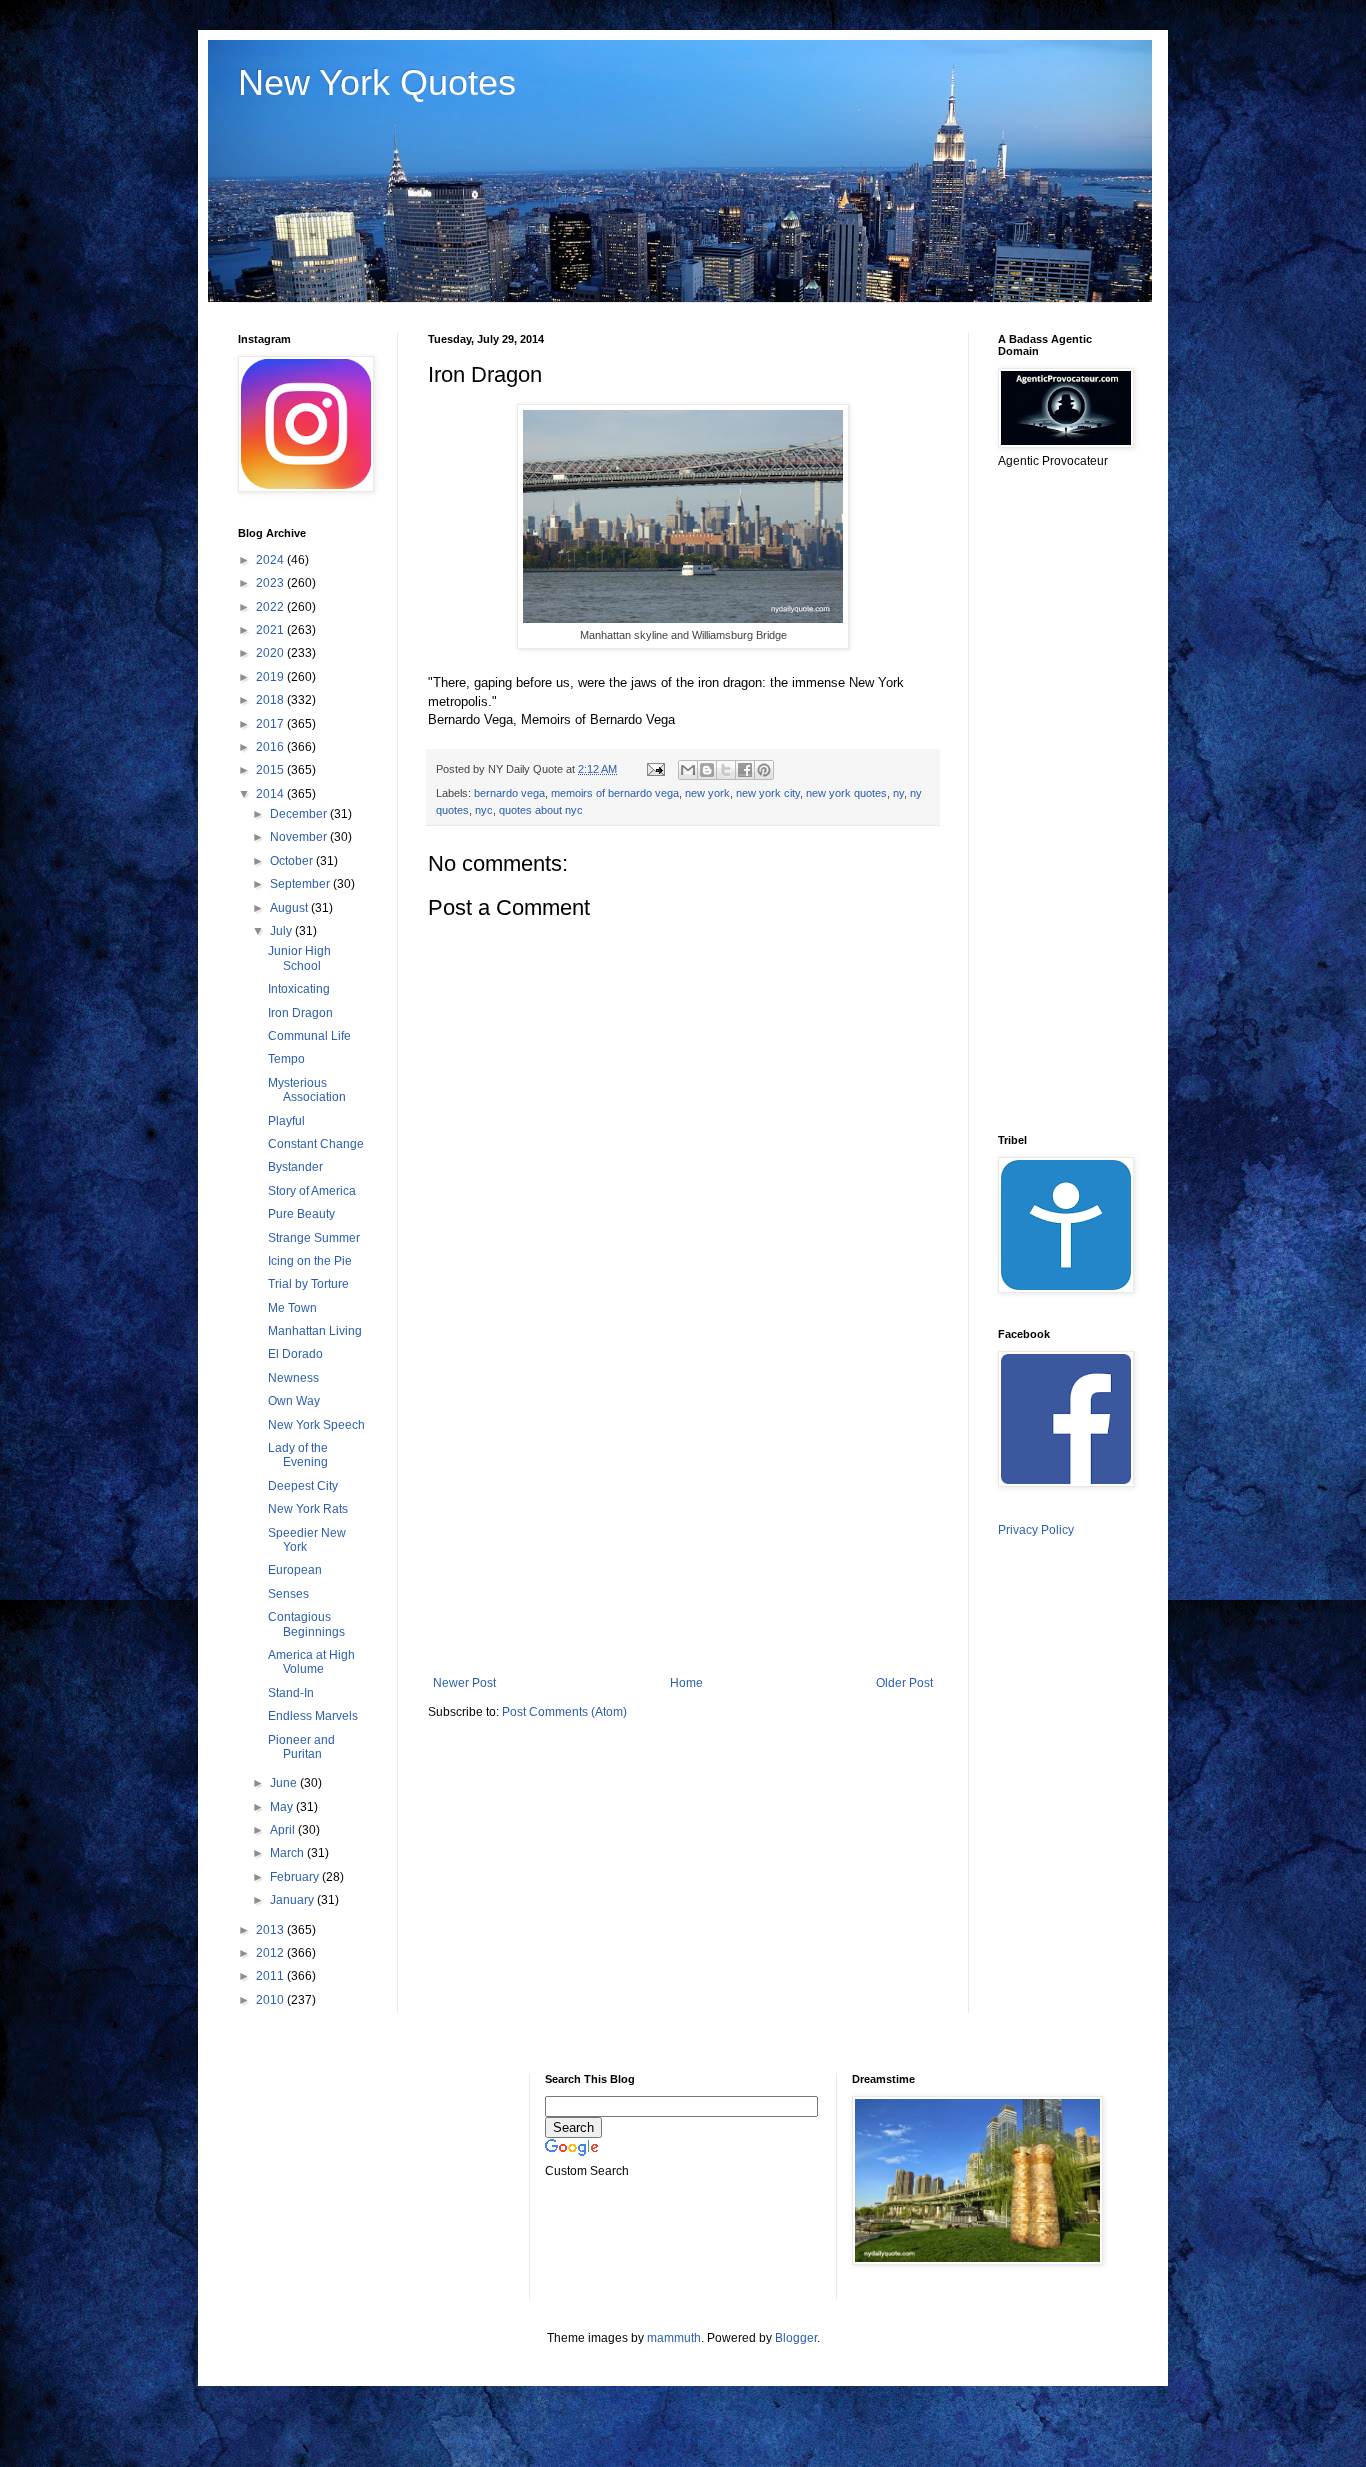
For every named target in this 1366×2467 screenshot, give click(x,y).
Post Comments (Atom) (564, 1712)
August (290, 908)
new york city (768, 793)
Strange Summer (314, 1238)
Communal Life (309, 1036)
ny (898, 793)
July (282, 931)
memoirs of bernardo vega (615, 793)
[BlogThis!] (707, 770)
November (300, 837)
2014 (271, 794)
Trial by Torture (308, 1284)
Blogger (796, 2338)
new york (707, 793)
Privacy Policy (1036, 1530)
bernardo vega (509, 793)
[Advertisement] (683, 1511)
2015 (271, 770)
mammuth (674, 2338)
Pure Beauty (301, 1214)
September (301, 884)
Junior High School (299, 958)
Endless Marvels (313, 1716)
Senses (288, 1594)
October (293, 861)
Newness (293, 1378)
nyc (484, 810)
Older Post (904, 1683)
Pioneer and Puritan (301, 1747)
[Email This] (688, 770)
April (284, 1830)
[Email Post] (655, 769)
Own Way (294, 1401)
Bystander (295, 1167)
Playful (286, 1121)
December (300, 814)
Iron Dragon (300, 1013)
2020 (271, 653)
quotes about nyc (541, 810)
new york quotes (846, 793)
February (296, 1877)
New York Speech (316, 1425)
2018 (271, 700)
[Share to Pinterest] (764, 770)
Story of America (312, 1191)
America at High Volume (311, 1662)
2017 (271, 724)
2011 (271, 1976)
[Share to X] (726, 770)
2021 (271, 630)
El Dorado (295, 1354)
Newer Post (464, 1683)
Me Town (292, 1308)
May (283, 1807)
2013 (271, 1930)
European (295, 1570)
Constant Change (316, 1144)
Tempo (286, 1059)
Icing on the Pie (310, 1261)
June (285, 1783)
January (293, 1900)
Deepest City (303, 1486)
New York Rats (308, 1509)
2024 (271, 560)
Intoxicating (299, 989)
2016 (271, 747)
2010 (271, 2000)
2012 (271, 1953)
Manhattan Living (315, 1331)
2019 (271, 677)
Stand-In (291, 1693)
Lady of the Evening (298, 1455)
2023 (271, 583)
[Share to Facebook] (745, 770)
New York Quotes (377, 82)
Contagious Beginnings (306, 1624)
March (288, 1853)
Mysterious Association (307, 1090)
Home (686, 1683)
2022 (271, 607)
